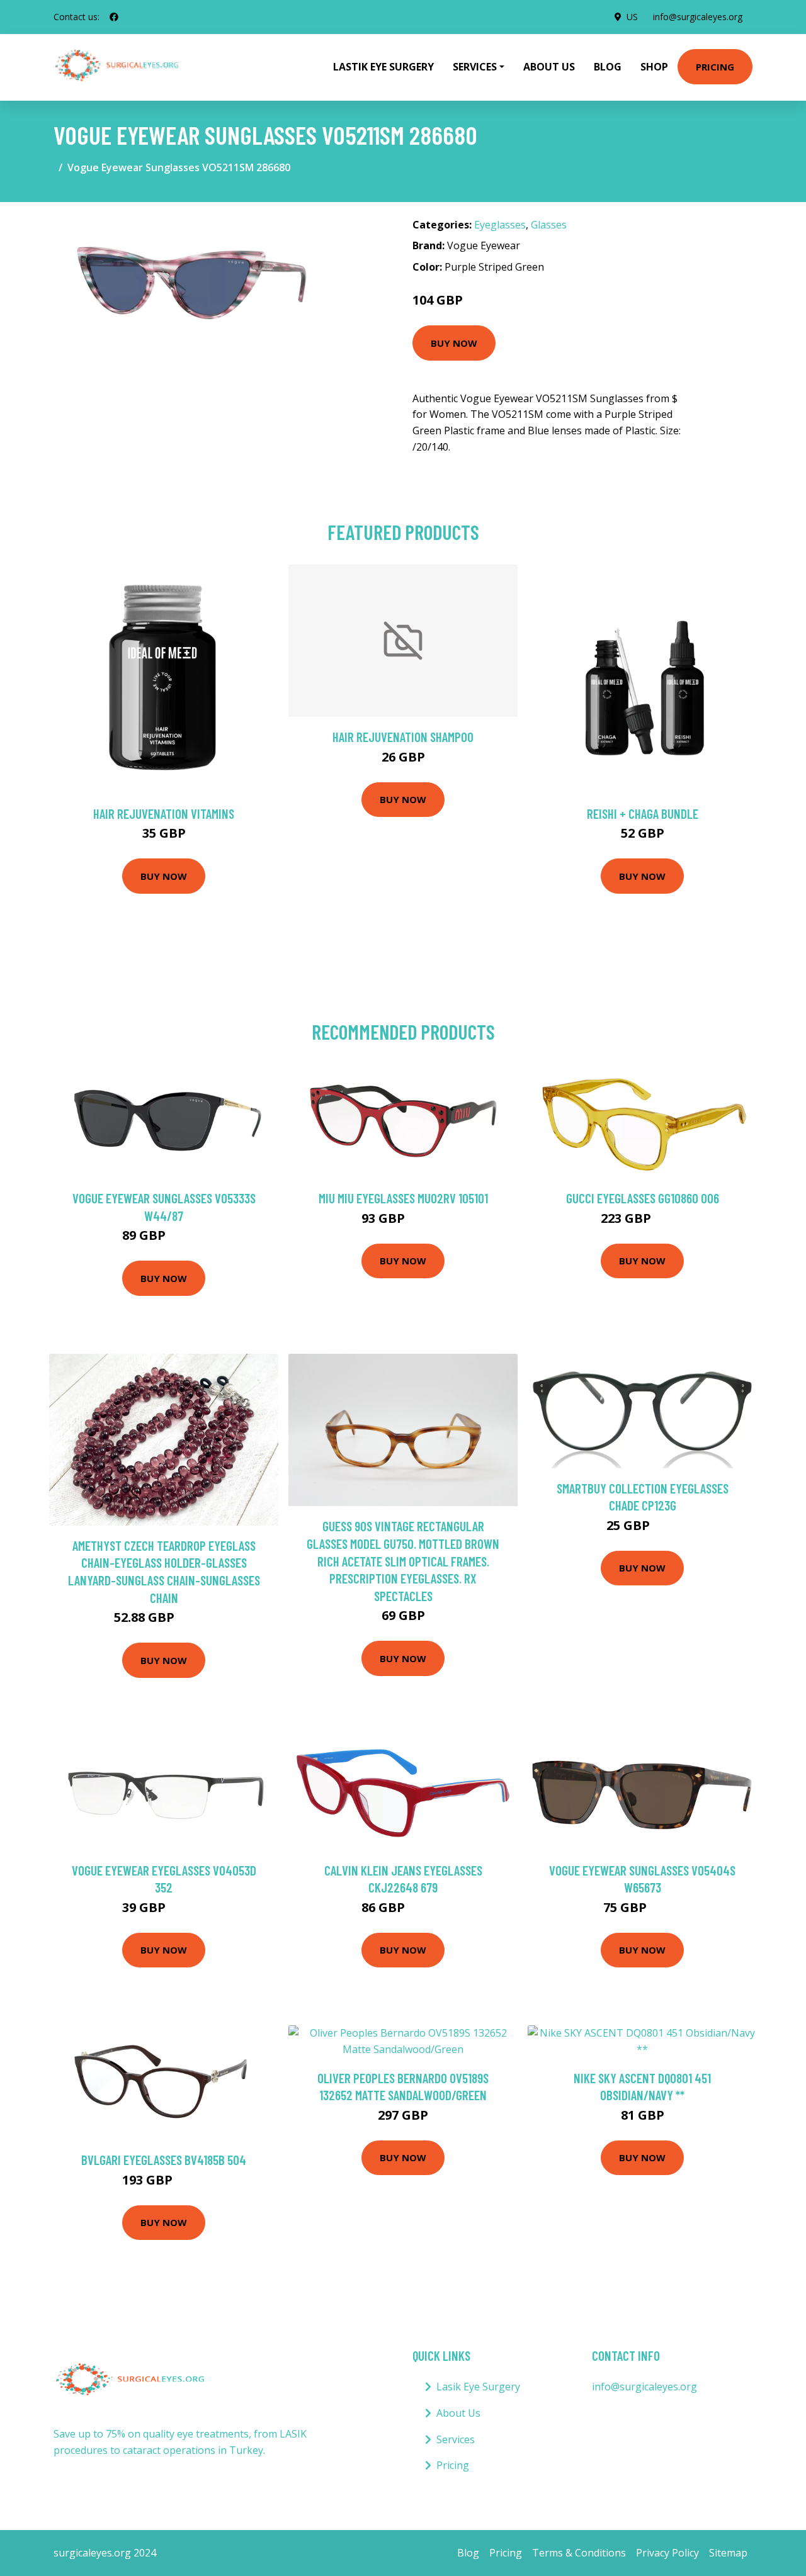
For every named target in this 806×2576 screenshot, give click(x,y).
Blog (608, 67)
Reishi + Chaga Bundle (643, 813)
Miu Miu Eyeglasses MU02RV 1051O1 (403, 1198)
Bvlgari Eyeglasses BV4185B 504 (164, 2160)
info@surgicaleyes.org (698, 17)
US (632, 17)
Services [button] (475, 67)
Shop (654, 67)
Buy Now (454, 343)
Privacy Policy (667, 2553)
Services (456, 2439)
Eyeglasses (500, 225)
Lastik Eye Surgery (383, 67)
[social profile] (114, 17)
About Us (549, 67)
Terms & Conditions (579, 2553)
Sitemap (728, 2553)
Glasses (549, 225)
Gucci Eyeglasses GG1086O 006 (643, 1198)
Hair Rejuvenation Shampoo (403, 737)
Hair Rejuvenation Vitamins (164, 813)
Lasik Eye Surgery (478, 2387)
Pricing (715, 67)
